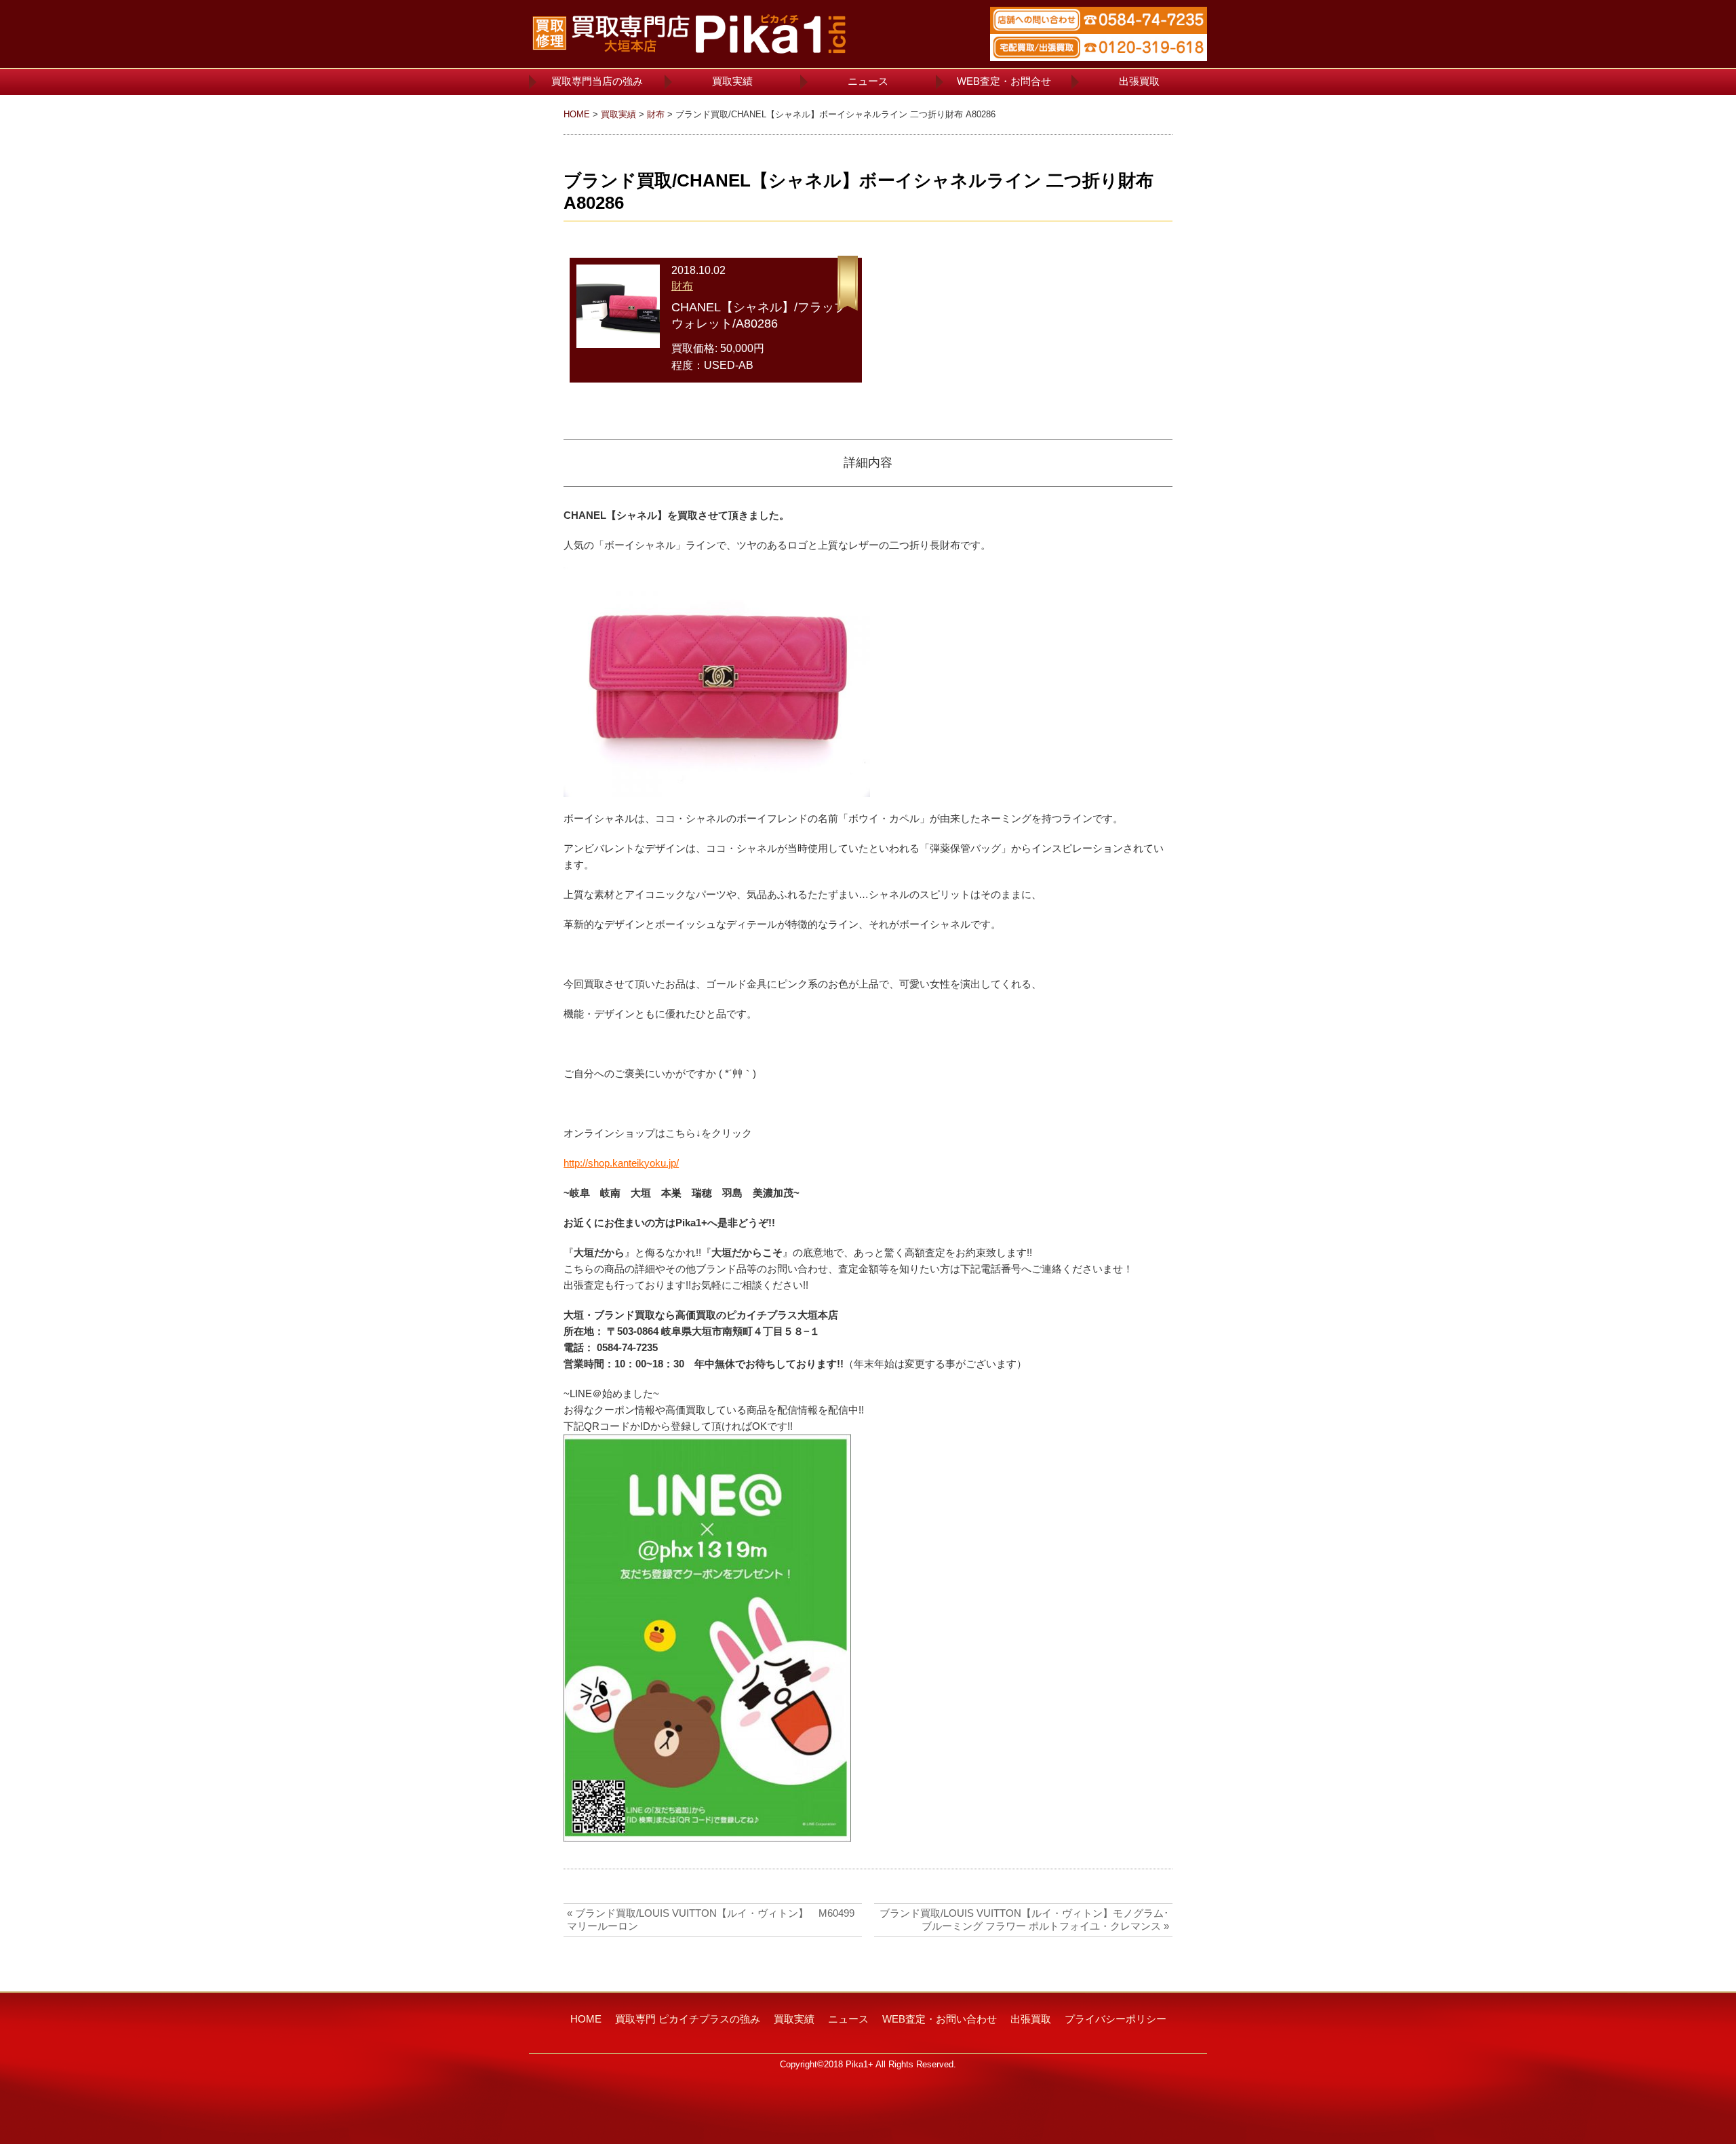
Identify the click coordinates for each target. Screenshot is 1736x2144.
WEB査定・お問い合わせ (940, 2019)
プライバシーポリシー (1116, 2019)
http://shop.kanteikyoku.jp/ (621, 1163)
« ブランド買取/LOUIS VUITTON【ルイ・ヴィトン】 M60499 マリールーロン (714, 1919)
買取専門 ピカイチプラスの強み (688, 2019)
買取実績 (732, 81)
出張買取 (1139, 81)
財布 (656, 114)
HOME (577, 114)
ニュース (868, 81)
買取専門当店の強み (597, 81)
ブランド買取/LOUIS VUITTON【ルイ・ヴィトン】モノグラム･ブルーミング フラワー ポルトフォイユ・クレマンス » (1024, 1919)
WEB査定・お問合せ (1004, 81)
